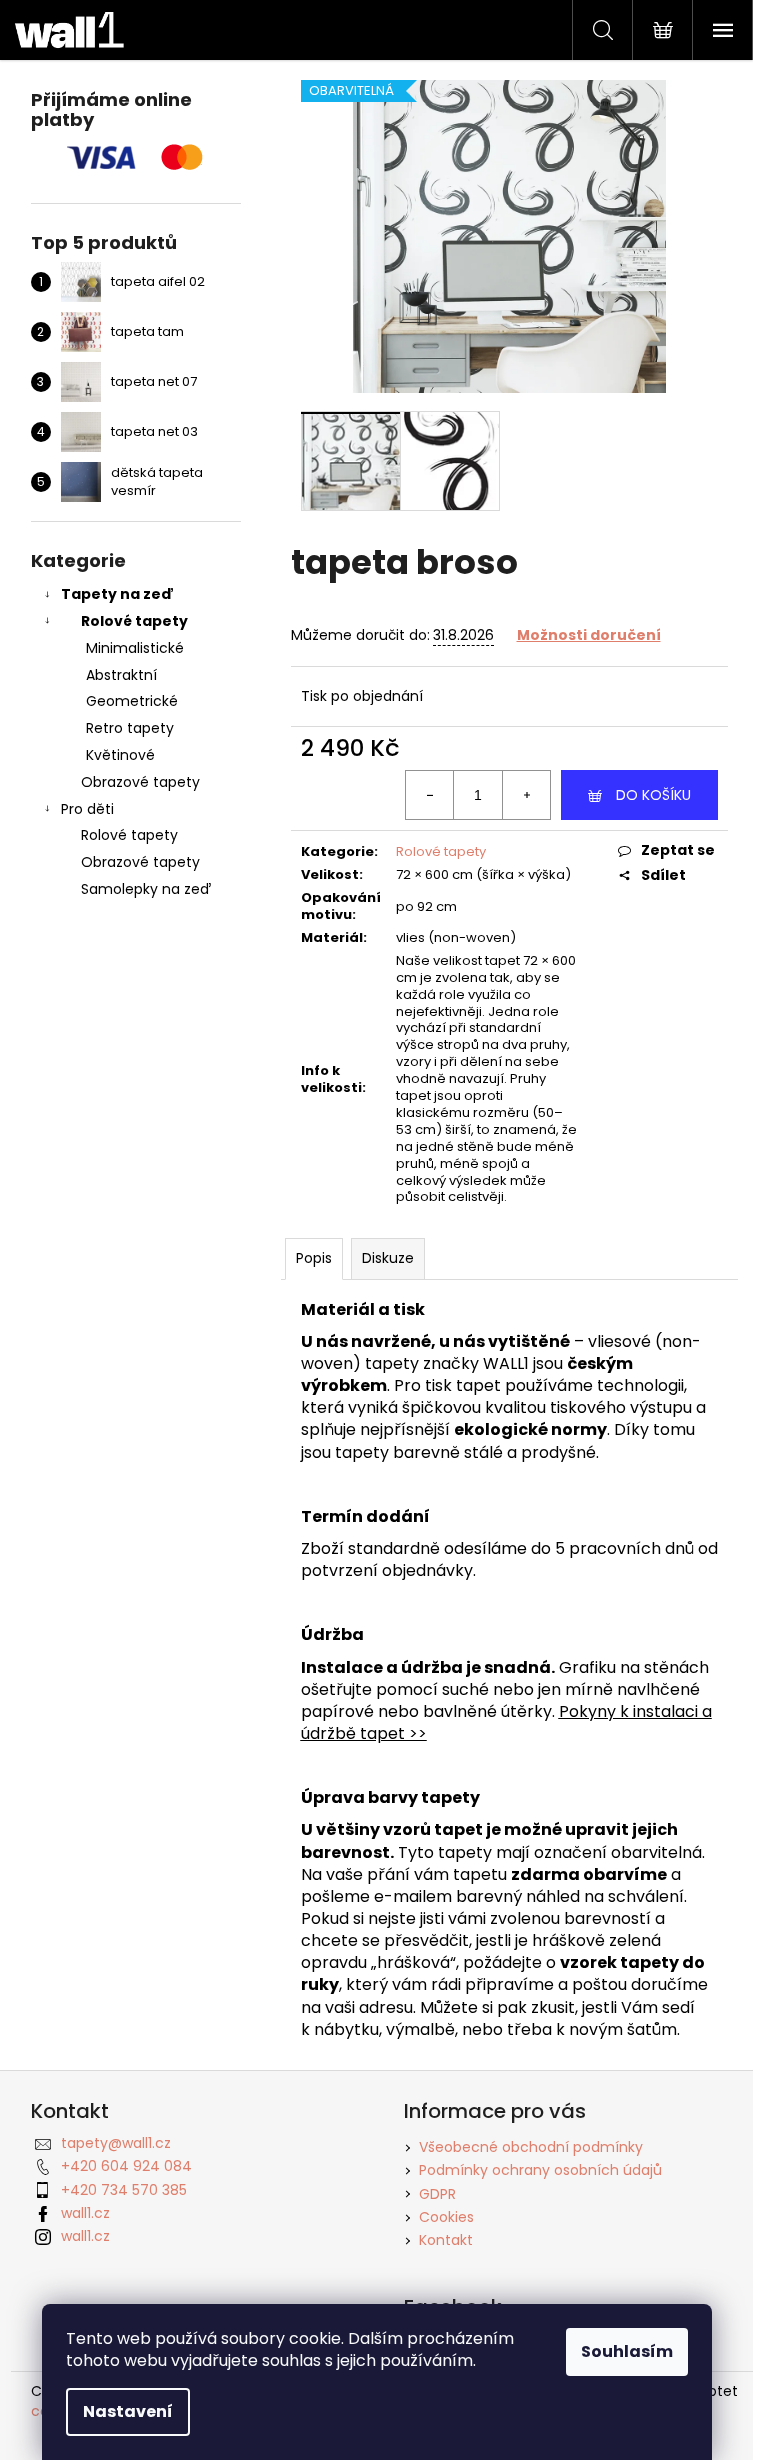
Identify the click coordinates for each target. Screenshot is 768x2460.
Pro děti (87, 809)
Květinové (120, 755)
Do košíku (653, 795)
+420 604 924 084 (126, 2166)
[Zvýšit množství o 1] (526, 795)
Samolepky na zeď (146, 889)
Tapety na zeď (117, 594)
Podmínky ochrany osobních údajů (540, 2170)
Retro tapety (130, 728)
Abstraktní (121, 675)
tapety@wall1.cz (116, 2143)
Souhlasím (627, 2351)
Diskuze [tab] (388, 1258)
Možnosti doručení (589, 635)
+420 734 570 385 (124, 2190)
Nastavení (128, 2411)
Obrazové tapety (140, 782)
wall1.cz (85, 2213)
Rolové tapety (134, 621)
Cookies (446, 2217)
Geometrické (132, 701)
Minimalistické (135, 648)
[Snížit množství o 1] (430, 795)
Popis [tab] (314, 1258)
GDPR (437, 2194)
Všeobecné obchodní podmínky (531, 2147)
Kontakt (446, 2240)
